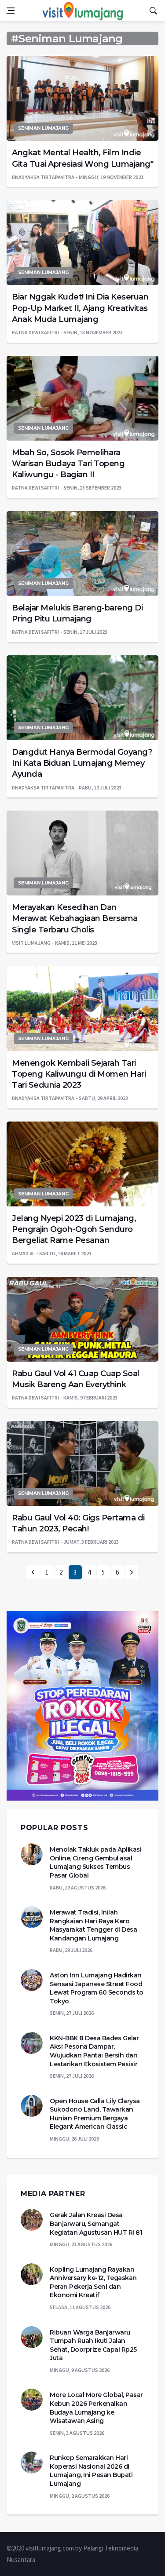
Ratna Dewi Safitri (35, 332)
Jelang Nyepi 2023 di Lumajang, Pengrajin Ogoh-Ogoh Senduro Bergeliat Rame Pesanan (74, 1229)
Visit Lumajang (31, 943)
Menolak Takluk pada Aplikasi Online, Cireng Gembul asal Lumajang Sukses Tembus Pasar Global (95, 1862)
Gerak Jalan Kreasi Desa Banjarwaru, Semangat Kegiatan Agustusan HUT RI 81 (96, 2223)
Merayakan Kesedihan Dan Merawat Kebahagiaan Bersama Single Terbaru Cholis (75, 918)
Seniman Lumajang (43, 128)
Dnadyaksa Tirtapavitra (43, 177)
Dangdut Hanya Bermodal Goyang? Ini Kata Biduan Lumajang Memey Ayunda (82, 763)
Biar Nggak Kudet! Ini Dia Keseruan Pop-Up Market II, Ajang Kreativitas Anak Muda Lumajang (80, 308)
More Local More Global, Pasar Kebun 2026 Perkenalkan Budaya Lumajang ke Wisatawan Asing (96, 2408)
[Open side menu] (11, 11)
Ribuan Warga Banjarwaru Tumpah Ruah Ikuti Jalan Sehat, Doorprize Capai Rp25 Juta (93, 2345)
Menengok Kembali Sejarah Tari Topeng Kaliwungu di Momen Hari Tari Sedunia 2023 (79, 1074)
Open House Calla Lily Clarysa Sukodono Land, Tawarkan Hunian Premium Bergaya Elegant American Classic (95, 2114)
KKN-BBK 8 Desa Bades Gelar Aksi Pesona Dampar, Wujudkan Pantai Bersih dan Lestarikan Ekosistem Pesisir (94, 2051)
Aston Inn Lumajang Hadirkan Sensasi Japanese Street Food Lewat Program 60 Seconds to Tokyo (97, 1988)
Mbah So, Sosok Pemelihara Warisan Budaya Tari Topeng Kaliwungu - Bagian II (68, 464)
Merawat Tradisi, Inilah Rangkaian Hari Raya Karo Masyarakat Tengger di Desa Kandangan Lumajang (93, 1925)
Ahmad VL (23, 1253)
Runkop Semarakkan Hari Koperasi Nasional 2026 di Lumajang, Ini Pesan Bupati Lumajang (91, 2471)
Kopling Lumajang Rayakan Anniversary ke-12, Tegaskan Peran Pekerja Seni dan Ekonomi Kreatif (93, 2282)
